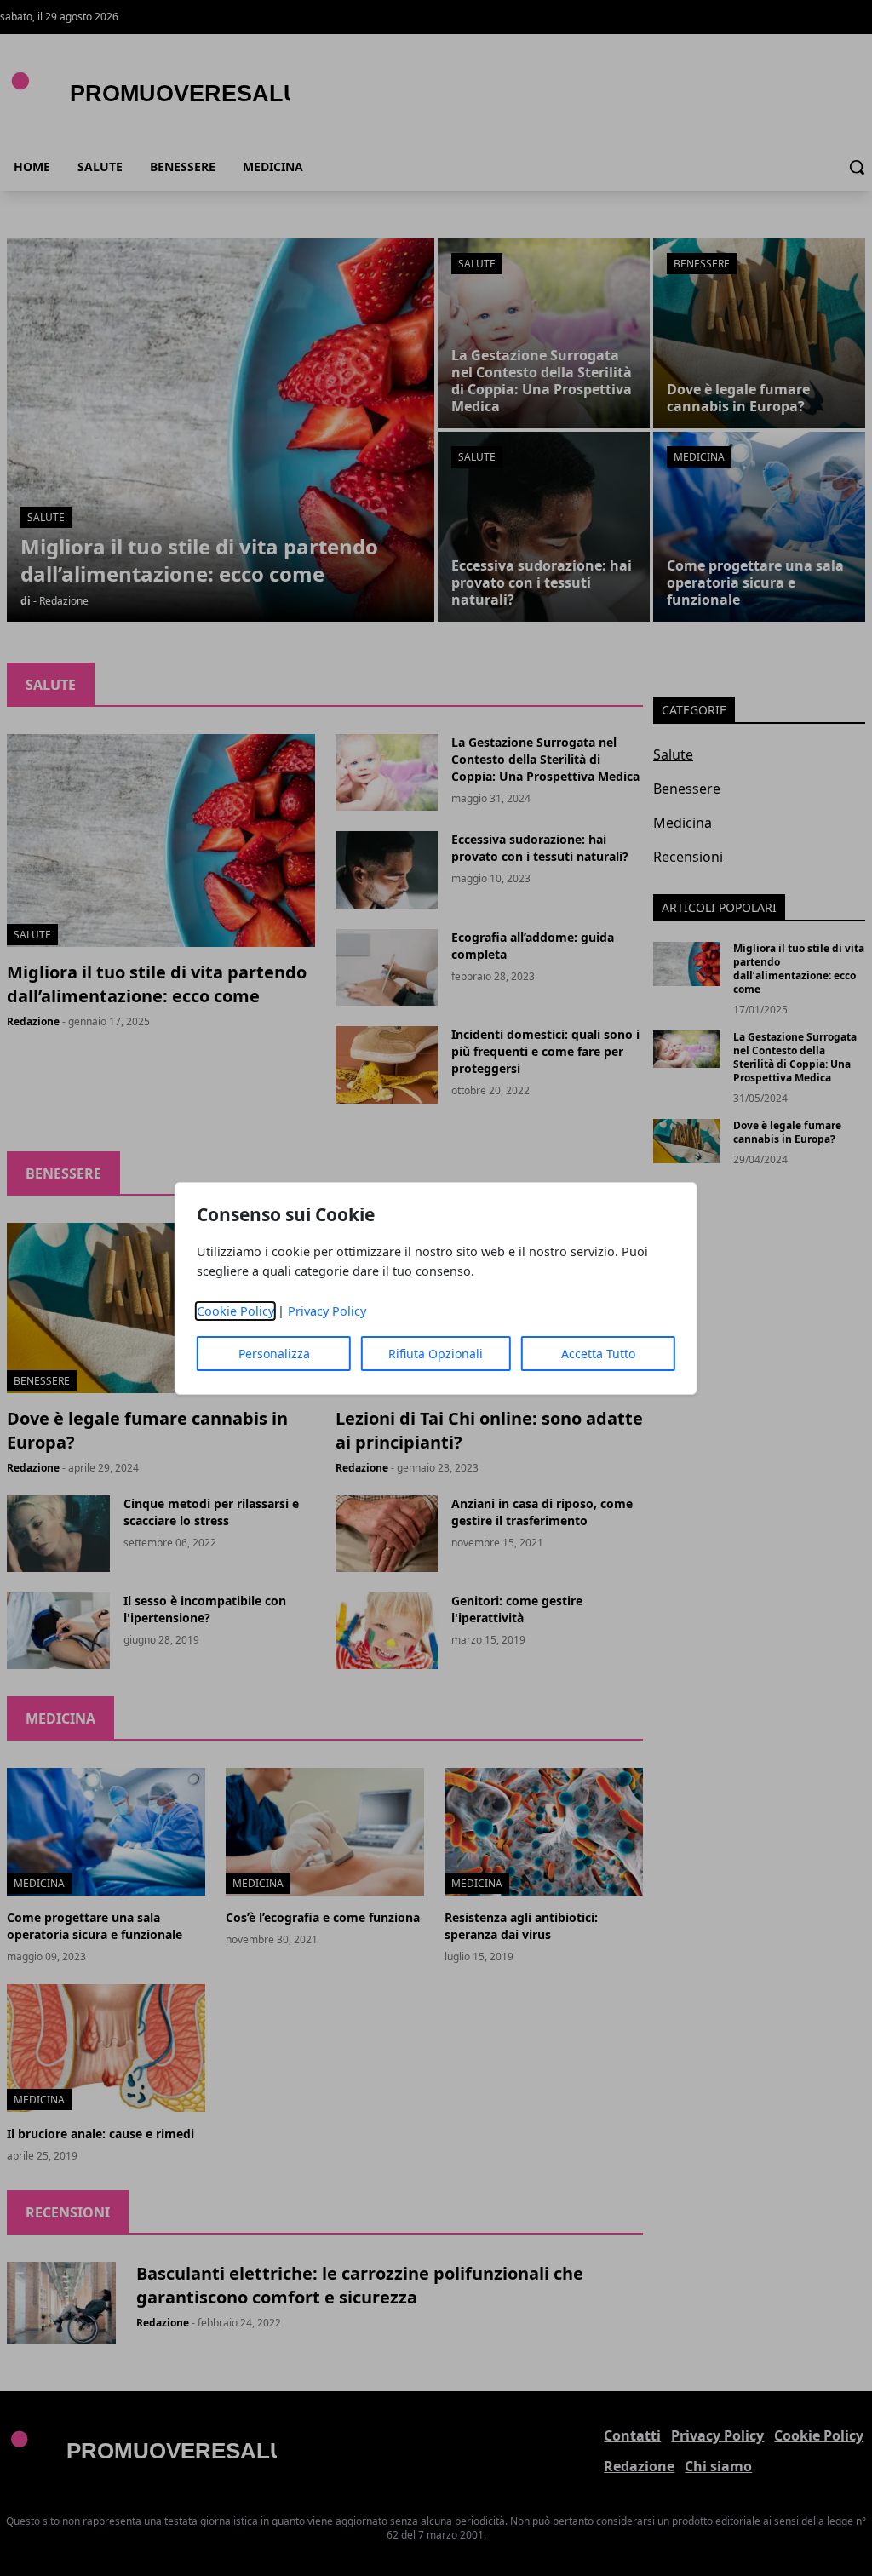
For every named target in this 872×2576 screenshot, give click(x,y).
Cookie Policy (235, 1311)
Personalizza (274, 1354)
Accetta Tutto (598, 1354)
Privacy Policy (327, 1311)
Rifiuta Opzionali (436, 1354)
